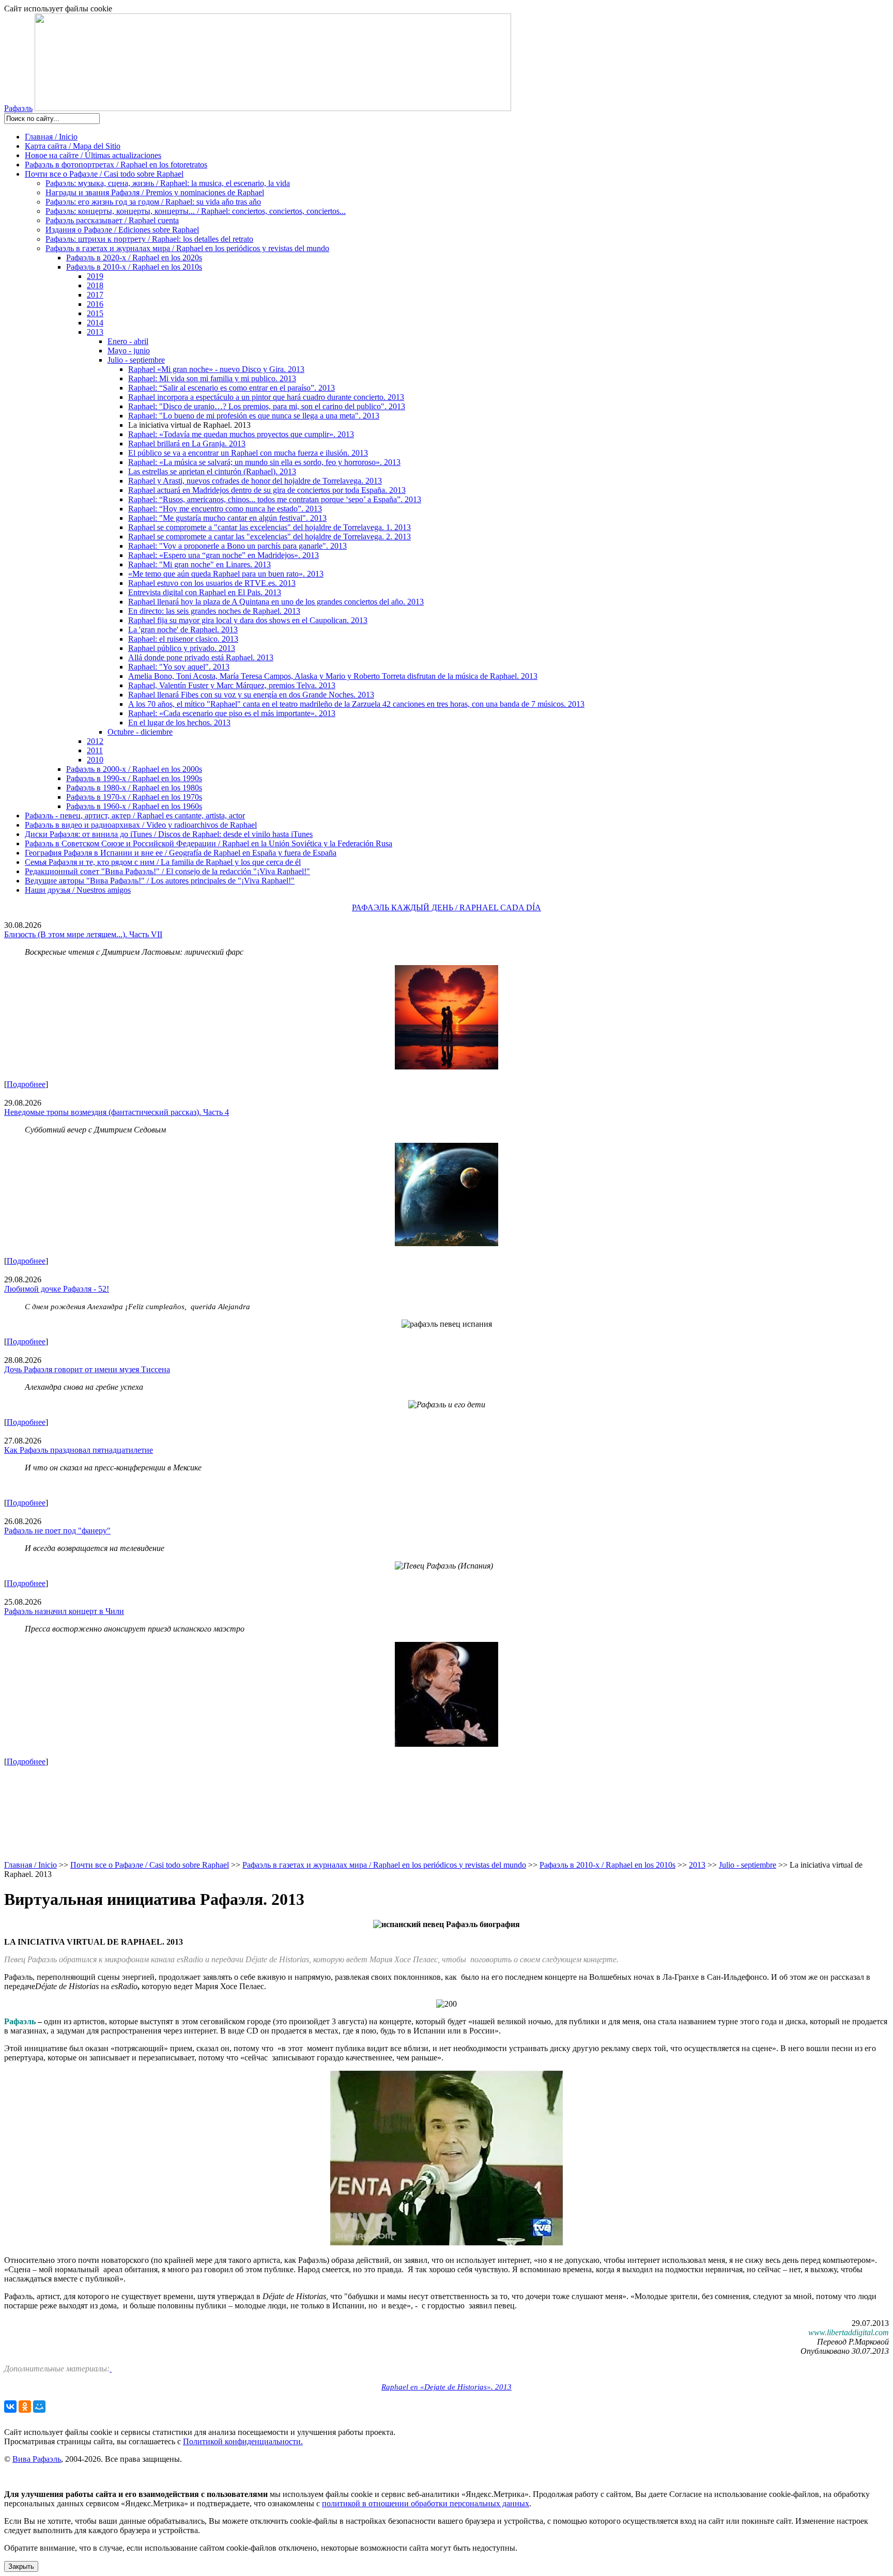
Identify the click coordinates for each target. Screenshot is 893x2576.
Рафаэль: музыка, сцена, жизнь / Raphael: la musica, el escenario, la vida (168, 183)
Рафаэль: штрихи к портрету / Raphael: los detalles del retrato (149, 239)
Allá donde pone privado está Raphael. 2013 (201, 657)
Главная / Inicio (51, 137)
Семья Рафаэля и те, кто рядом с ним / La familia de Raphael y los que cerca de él (163, 862)
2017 (95, 295)
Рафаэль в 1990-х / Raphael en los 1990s (134, 778)
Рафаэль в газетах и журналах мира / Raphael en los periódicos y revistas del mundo (187, 248)
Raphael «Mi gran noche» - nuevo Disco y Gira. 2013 (216, 369)
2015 (95, 313)
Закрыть (21, 2566)
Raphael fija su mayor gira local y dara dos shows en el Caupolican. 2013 (248, 620)
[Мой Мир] (39, 2407)
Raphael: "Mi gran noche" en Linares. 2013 (199, 564)
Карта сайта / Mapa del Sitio (73, 146)
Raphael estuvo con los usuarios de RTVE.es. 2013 (212, 583)
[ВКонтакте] (10, 2407)
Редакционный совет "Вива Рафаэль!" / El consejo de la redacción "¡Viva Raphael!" (167, 871)
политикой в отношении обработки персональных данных (426, 2503)
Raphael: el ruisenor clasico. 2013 (183, 639)
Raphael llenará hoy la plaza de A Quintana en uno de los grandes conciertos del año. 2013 (276, 602)
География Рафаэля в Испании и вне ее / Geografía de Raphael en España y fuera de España (181, 853)
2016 (95, 304)
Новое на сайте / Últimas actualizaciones (93, 155)
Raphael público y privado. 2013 (182, 648)
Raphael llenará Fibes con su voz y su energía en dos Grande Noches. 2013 (251, 695)
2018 (95, 285)
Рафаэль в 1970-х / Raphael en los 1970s (134, 797)
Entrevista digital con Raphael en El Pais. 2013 (205, 592)
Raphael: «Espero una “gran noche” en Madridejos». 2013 (224, 555)
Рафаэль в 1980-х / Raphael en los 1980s (134, 788)
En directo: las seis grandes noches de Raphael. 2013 (214, 611)
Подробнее (26, 1084)
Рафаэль (18, 108)
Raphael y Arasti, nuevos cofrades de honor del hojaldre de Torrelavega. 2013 (255, 481)
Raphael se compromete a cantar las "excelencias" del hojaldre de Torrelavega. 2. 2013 (270, 537)
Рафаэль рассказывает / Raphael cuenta (112, 220)
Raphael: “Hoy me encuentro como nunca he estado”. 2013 (225, 509)
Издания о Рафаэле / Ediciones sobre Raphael (122, 230)
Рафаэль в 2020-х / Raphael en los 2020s (134, 258)
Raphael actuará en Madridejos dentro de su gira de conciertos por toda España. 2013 (267, 490)
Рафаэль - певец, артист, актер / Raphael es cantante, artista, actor (135, 816)
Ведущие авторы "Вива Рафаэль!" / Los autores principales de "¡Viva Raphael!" (160, 881)
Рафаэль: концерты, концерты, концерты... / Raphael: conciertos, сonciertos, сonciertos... (196, 211)
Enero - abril (128, 341)
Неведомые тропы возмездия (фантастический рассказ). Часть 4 (117, 1112)
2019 (95, 276)
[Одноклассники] (25, 2407)
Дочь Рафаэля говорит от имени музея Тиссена (87, 1369)
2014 (95, 323)
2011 (95, 750)
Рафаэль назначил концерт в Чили (64, 1611)
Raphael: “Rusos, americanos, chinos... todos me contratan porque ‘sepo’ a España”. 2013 (275, 499)
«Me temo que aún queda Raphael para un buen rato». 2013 (226, 574)
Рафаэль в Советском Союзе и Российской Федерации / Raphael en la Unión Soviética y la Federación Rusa (209, 843)
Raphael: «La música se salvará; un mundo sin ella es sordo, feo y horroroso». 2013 (264, 462)
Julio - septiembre (136, 360)
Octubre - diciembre (140, 732)
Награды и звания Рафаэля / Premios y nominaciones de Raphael (155, 192)
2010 (95, 760)
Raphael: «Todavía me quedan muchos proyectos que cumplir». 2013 (241, 434)
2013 (95, 332)
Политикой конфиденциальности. (243, 2441)
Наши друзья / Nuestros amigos (78, 890)
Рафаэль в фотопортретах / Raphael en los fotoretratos (116, 165)
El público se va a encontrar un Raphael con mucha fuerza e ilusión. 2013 (248, 453)
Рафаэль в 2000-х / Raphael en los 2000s (134, 769)
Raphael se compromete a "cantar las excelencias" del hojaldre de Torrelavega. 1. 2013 (270, 527)
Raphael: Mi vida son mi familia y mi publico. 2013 (212, 378)
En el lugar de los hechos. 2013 (179, 723)
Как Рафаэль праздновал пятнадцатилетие (79, 1450)
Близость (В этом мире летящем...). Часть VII (83, 934)
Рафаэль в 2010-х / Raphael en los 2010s (134, 267)
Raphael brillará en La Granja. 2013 (187, 444)
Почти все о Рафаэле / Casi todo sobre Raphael (104, 174)
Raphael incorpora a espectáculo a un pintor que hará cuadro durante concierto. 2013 (266, 397)
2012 (95, 741)
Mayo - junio (129, 351)
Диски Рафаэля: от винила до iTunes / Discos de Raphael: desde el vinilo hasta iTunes (169, 834)
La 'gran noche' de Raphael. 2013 (183, 630)
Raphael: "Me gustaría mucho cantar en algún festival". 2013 (227, 518)
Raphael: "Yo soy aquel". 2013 (179, 667)
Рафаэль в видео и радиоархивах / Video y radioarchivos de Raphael (141, 825)
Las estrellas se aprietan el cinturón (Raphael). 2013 (212, 471)
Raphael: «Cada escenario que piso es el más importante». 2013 (232, 713)
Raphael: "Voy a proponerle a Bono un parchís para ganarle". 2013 (237, 546)
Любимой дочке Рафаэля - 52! (57, 1289)
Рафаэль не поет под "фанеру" (57, 1531)
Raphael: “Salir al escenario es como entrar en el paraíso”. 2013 (232, 388)
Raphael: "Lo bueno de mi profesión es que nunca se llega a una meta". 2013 (254, 416)
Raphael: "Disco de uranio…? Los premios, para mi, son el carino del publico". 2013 (267, 406)
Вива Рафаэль (37, 2459)
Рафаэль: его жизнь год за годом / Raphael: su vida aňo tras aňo (153, 202)
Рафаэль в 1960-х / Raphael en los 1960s (134, 806)
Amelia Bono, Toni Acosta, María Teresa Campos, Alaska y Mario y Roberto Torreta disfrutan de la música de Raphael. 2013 (333, 676)
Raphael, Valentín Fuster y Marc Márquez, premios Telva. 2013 (232, 685)
